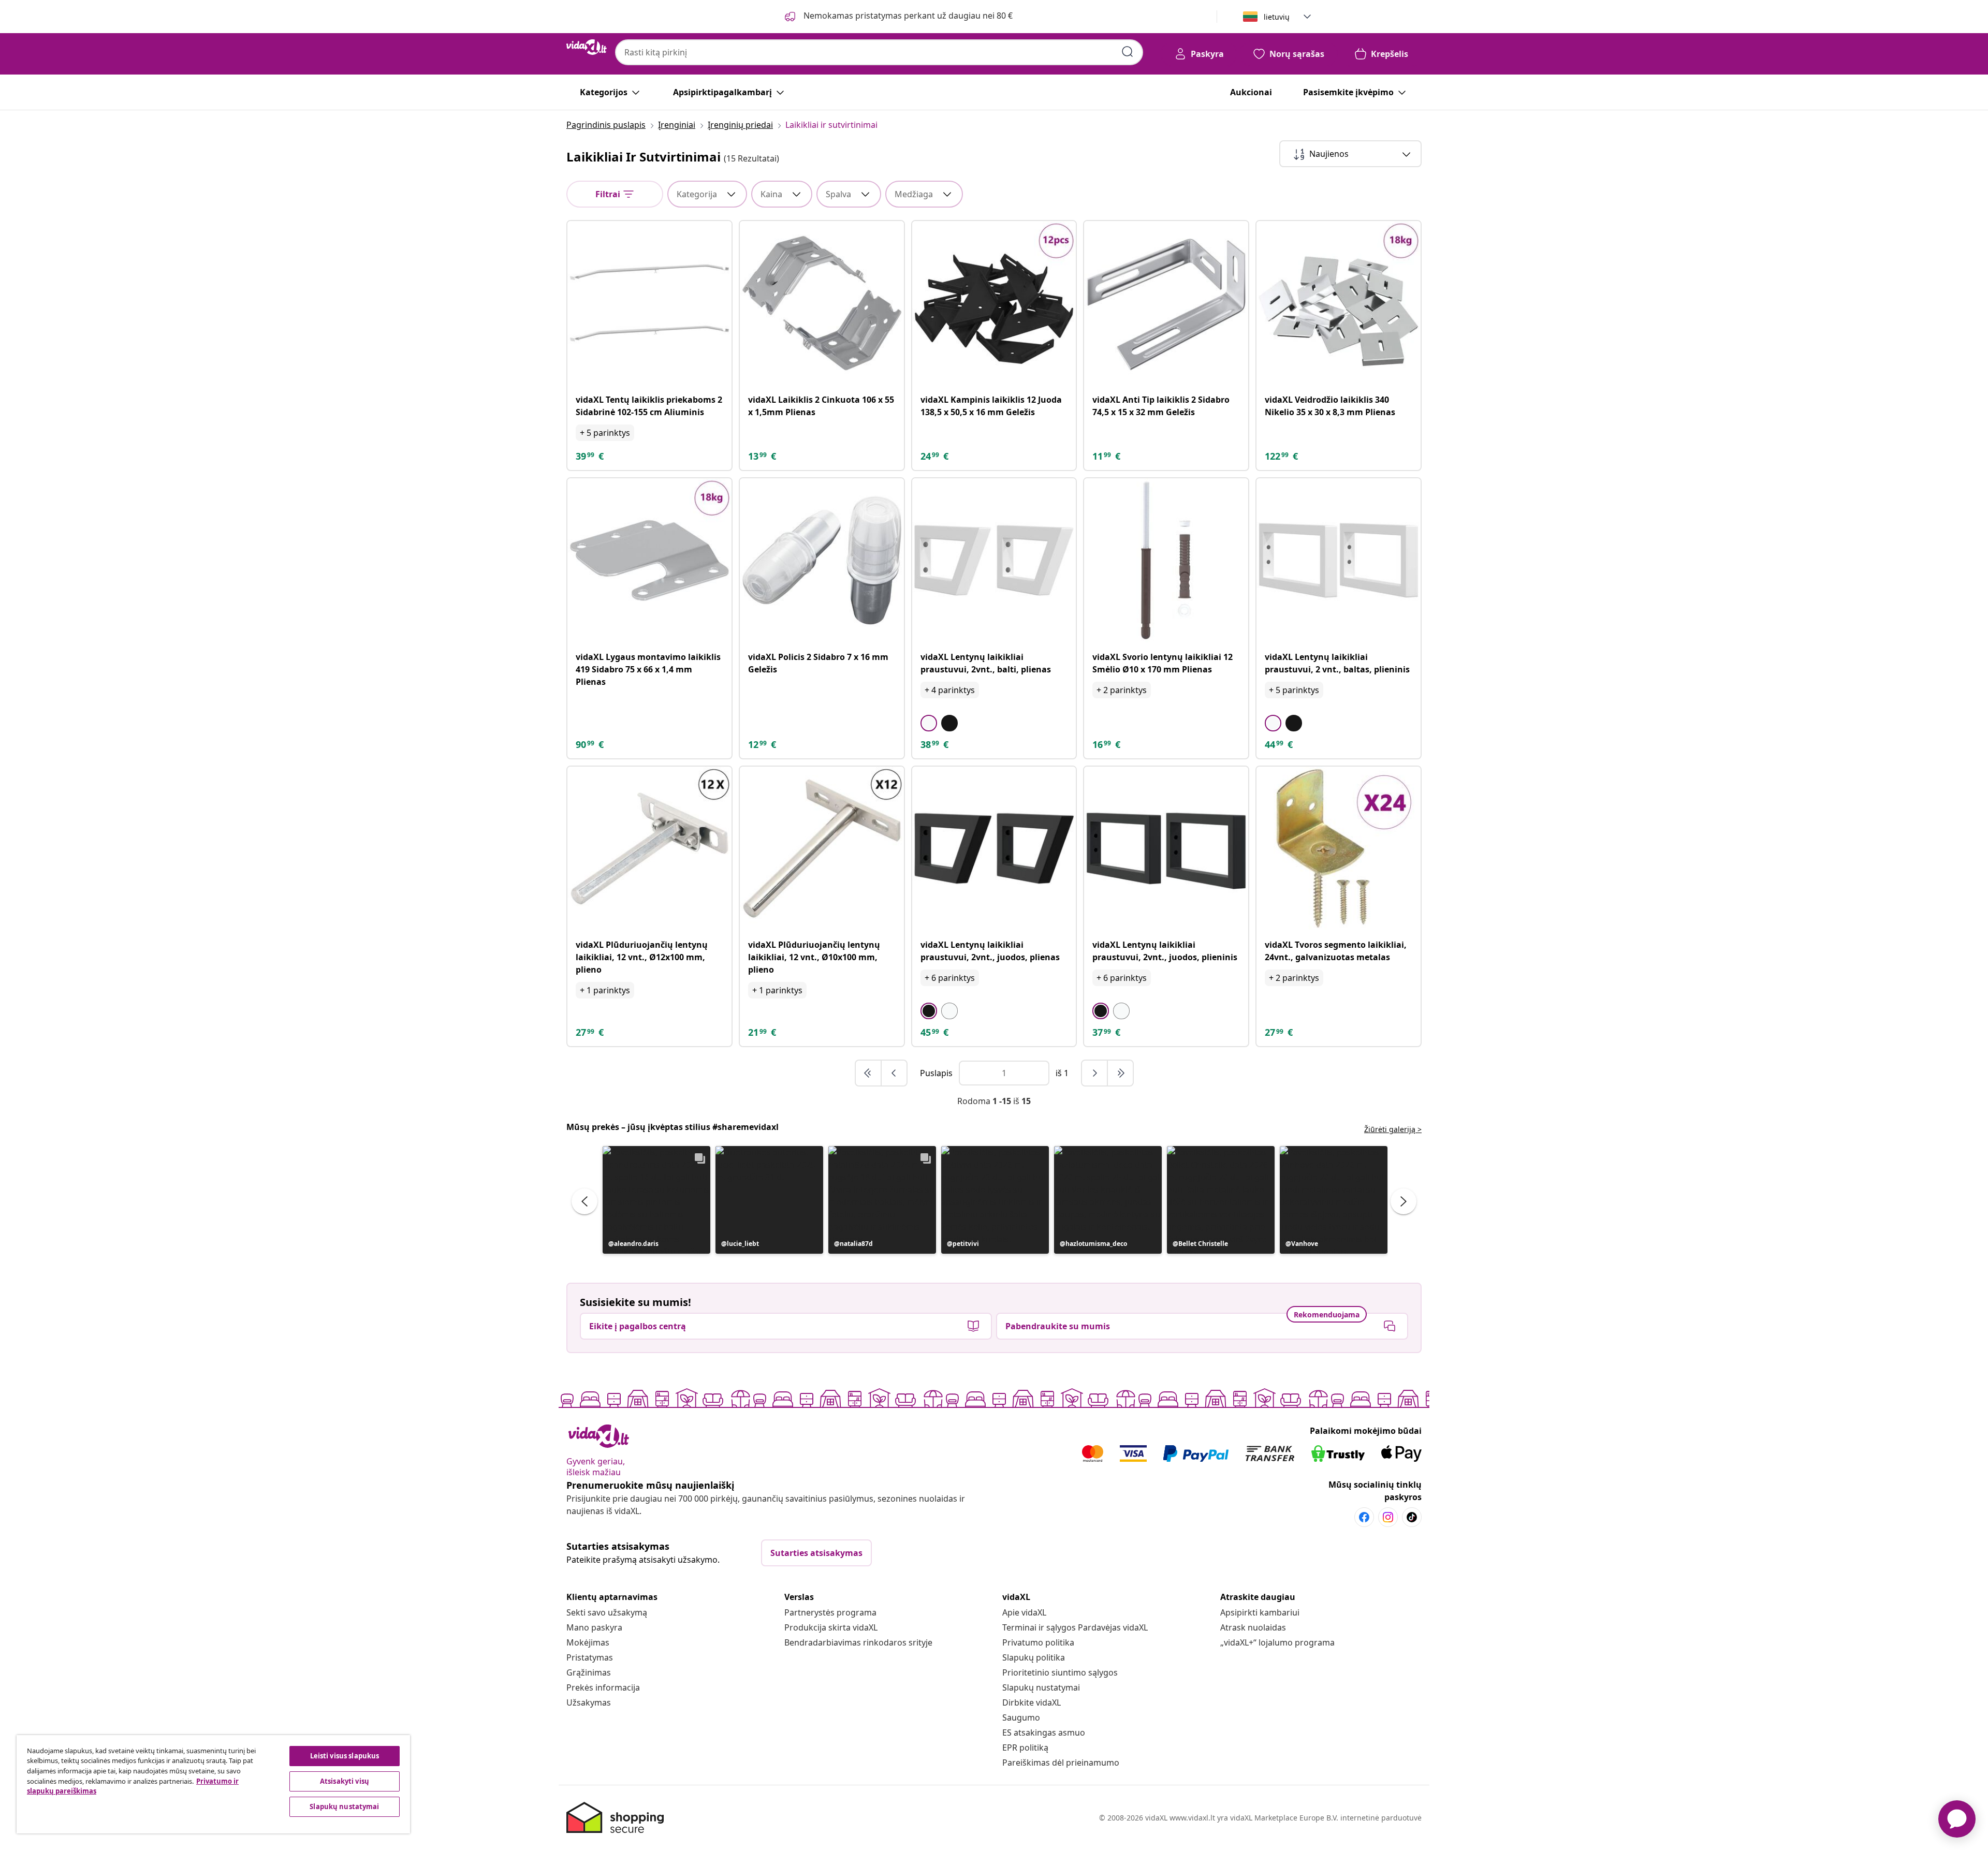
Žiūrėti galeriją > (1393, 1129)
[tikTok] (1412, 1517)
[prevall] (869, 1073)
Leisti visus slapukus (345, 1756)
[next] (1095, 1073)
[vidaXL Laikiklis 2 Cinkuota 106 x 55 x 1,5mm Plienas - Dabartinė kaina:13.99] (822, 303)
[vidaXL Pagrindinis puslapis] (587, 47)
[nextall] (1120, 1073)
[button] (656, 1200)
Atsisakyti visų (345, 1781)
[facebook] (1364, 1517)
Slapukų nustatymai (1041, 1687)
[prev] (894, 1073)
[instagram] (1388, 1517)
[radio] (929, 723)
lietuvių (1277, 17)
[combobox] (879, 52)
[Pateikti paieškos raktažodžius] (1128, 52)
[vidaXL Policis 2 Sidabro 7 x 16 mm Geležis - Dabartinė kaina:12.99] (822, 560)
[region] (213, 1784)
